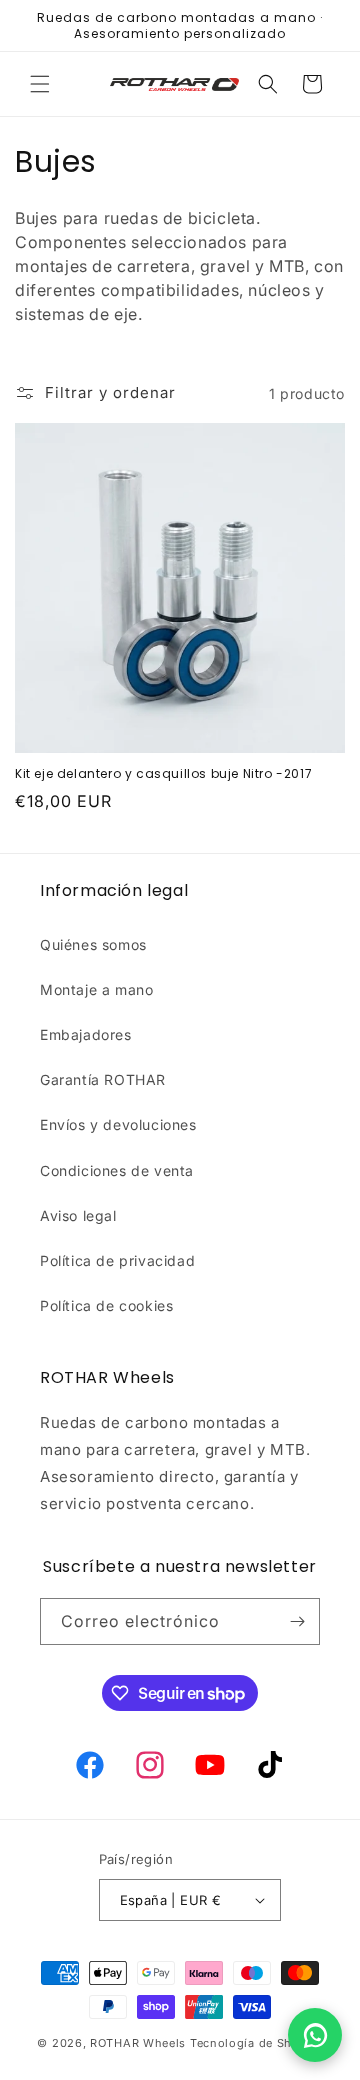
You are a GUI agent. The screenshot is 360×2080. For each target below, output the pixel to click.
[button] (40, 84)
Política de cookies (106, 1305)
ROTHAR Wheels (138, 2043)
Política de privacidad (117, 1260)
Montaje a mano (96, 989)
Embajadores (86, 1034)
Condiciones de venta (117, 1170)
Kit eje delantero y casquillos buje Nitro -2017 (163, 774)
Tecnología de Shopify (256, 2043)
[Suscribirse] (297, 1621)
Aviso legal (78, 1215)
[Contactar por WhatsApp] (315, 2035)
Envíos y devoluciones (118, 1124)
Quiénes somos (93, 944)
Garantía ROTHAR (103, 1079)
